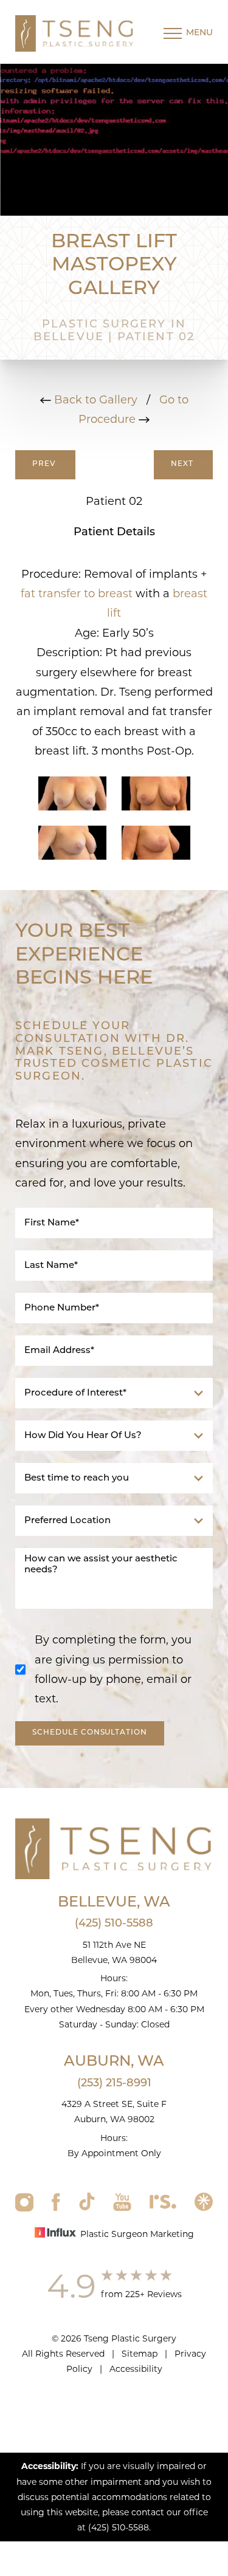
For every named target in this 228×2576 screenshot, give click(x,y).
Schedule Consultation (90, 1733)
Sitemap (140, 2354)
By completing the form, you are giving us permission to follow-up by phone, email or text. (113, 1669)
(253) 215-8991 (114, 2084)
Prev (45, 464)
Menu (199, 33)
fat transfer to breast (77, 594)
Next (183, 464)
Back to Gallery (94, 400)
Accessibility (136, 2369)
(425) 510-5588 (114, 1924)
